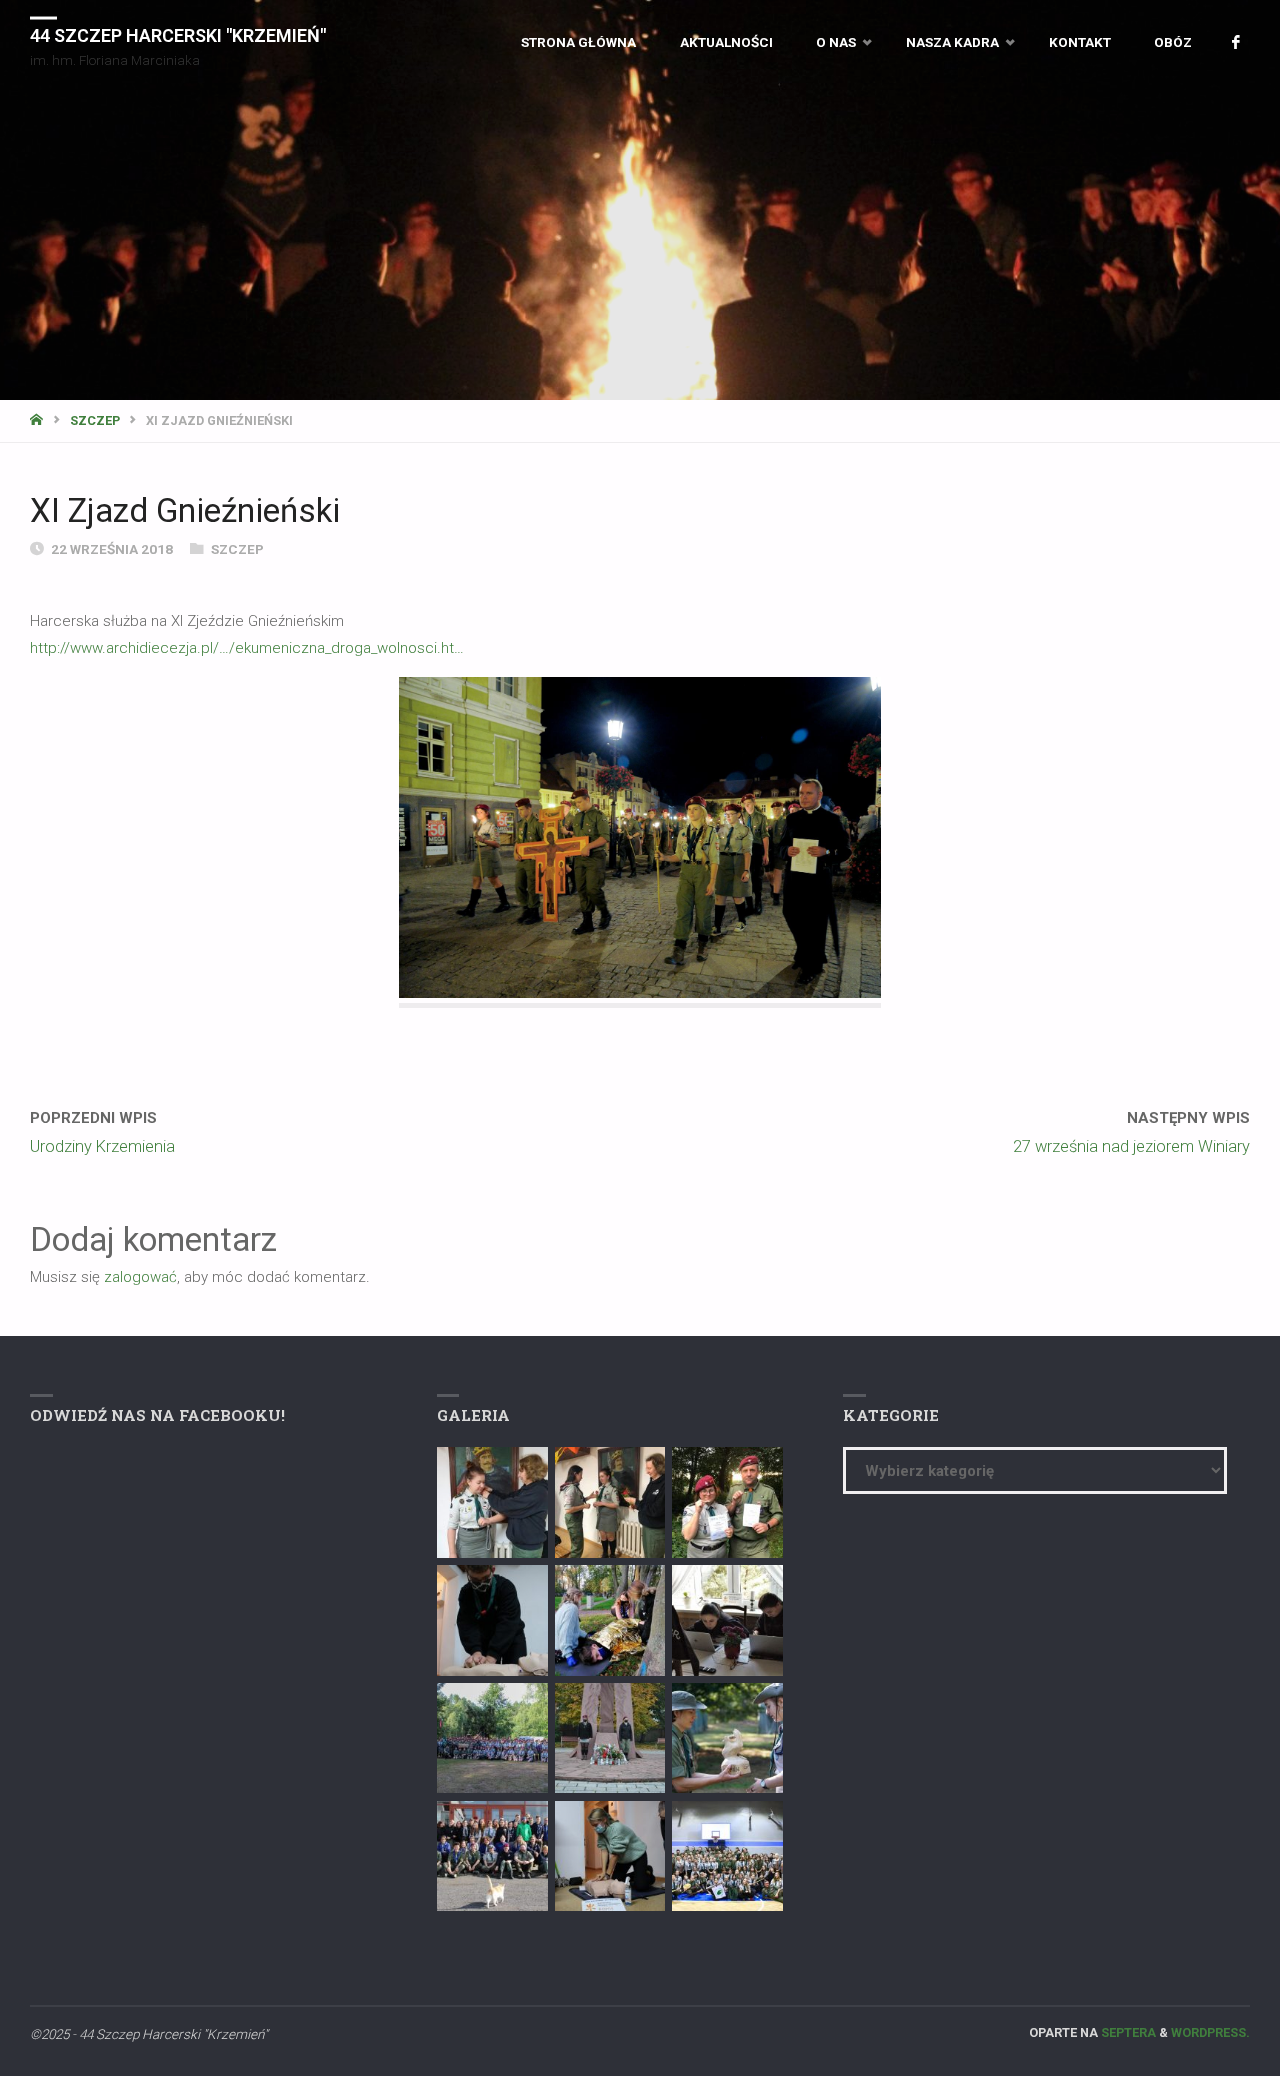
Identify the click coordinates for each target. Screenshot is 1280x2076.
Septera (1127, 2032)
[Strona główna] (38, 420)
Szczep (95, 420)
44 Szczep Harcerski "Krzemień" (178, 34)
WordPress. (1210, 2032)
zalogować (140, 1277)
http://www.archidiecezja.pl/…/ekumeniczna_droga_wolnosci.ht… (247, 648)
